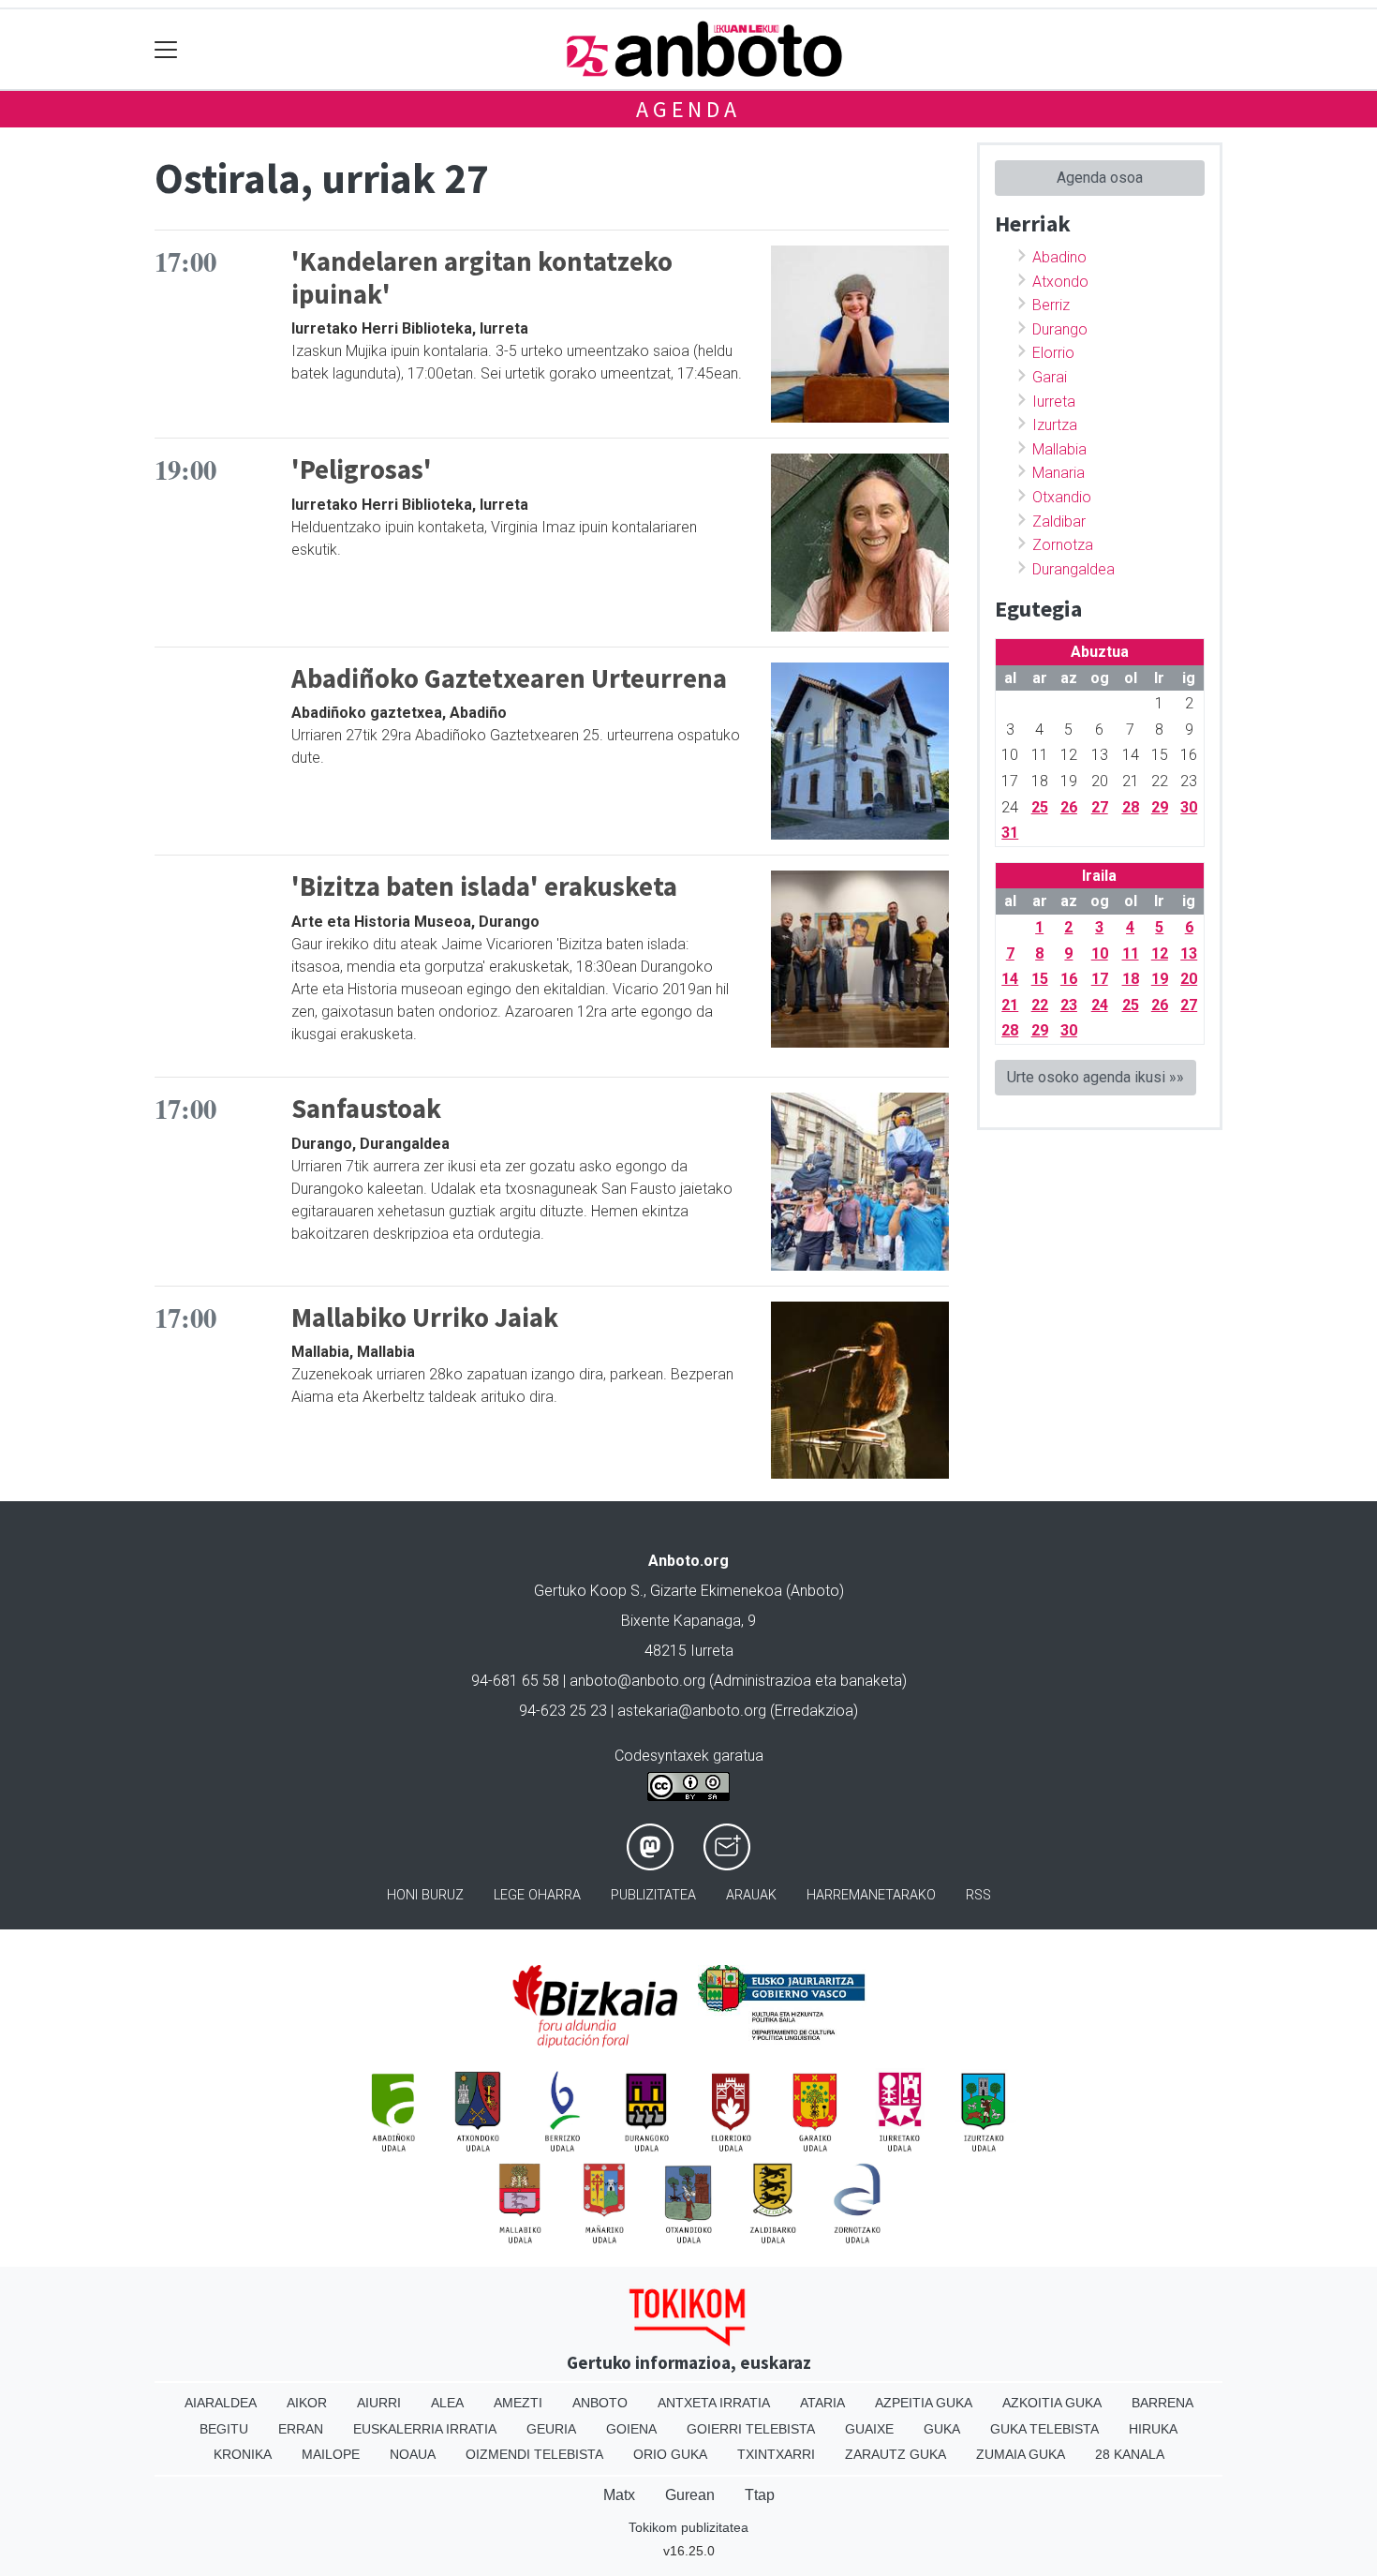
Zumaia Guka (1021, 2454)
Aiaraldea (221, 2403)
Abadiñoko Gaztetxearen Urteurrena (509, 678)
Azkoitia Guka (1052, 2403)
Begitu (224, 2429)
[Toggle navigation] (166, 49)
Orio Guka (670, 2454)
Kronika (243, 2454)
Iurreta (1054, 402)
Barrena (1162, 2403)
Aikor (307, 2403)
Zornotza (1063, 545)
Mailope (331, 2454)
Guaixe (869, 2429)
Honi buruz (425, 1895)
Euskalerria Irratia (425, 2429)
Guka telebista (1044, 2429)
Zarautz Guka (896, 2454)
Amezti (518, 2403)
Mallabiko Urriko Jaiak (425, 1318)
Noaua (413, 2454)
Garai (1050, 377)
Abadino (1059, 257)
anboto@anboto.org (637, 1681)
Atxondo (1060, 282)
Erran (301, 2429)
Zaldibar (1059, 521)
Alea (447, 2403)
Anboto (600, 2403)
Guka (942, 2429)
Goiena (631, 2429)
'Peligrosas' (362, 469)
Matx (619, 2495)
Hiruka (1153, 2429)
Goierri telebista (751, 2429)
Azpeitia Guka (924, 2403)
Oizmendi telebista (534, 2454)
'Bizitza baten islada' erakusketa (484, 886)
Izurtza (1055, 425)
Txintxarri (776, 2454)
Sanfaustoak (366, 1109)
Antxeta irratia (714, 2403)
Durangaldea (1073, 569)
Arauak (751, 1895)
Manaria (1059, 473)
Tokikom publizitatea (688, 2527)
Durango (1060, 329)
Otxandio (1062, 497)
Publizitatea (653, 1895)
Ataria (822, 2403)
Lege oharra (537, 1895)
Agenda (688, 109)
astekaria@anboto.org (692, 1711)
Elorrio (1053, 353)
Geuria (551, 2429)
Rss (978, 1895)
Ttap (760, 2495)
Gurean (690, 2495)
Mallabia (1059, 449)
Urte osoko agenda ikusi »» (1096, 1077)
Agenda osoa (1100, 178)
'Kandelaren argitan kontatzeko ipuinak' (482, 278)
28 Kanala (1130, 2454)
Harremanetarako (871, 1895)
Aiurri (379, 2403)
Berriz (1051, 305)
